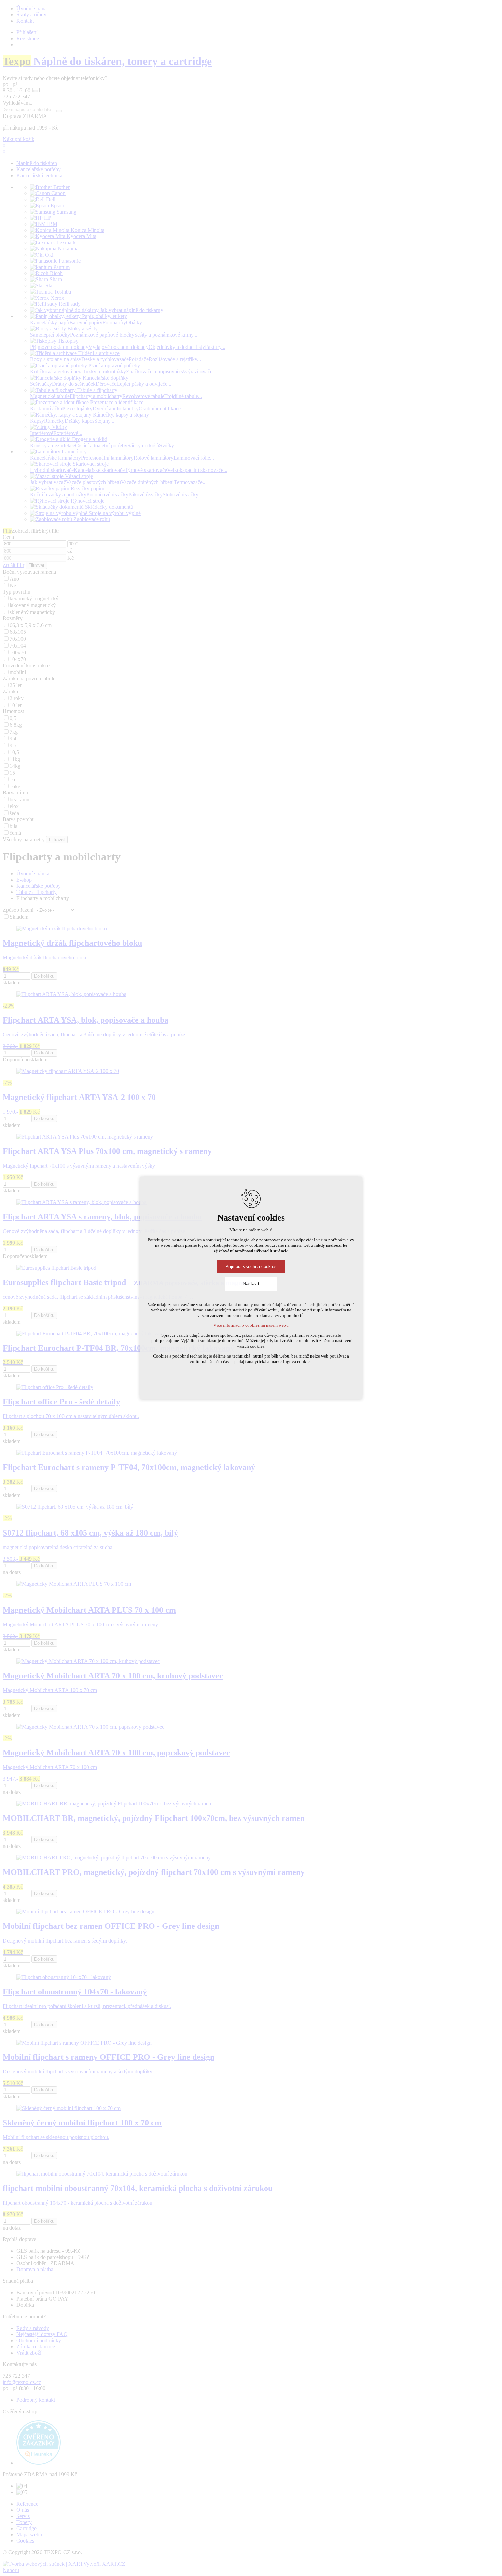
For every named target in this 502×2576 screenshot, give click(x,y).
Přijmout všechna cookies (251, 1266)
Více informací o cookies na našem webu (251, 1325)
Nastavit (251, 1284)
